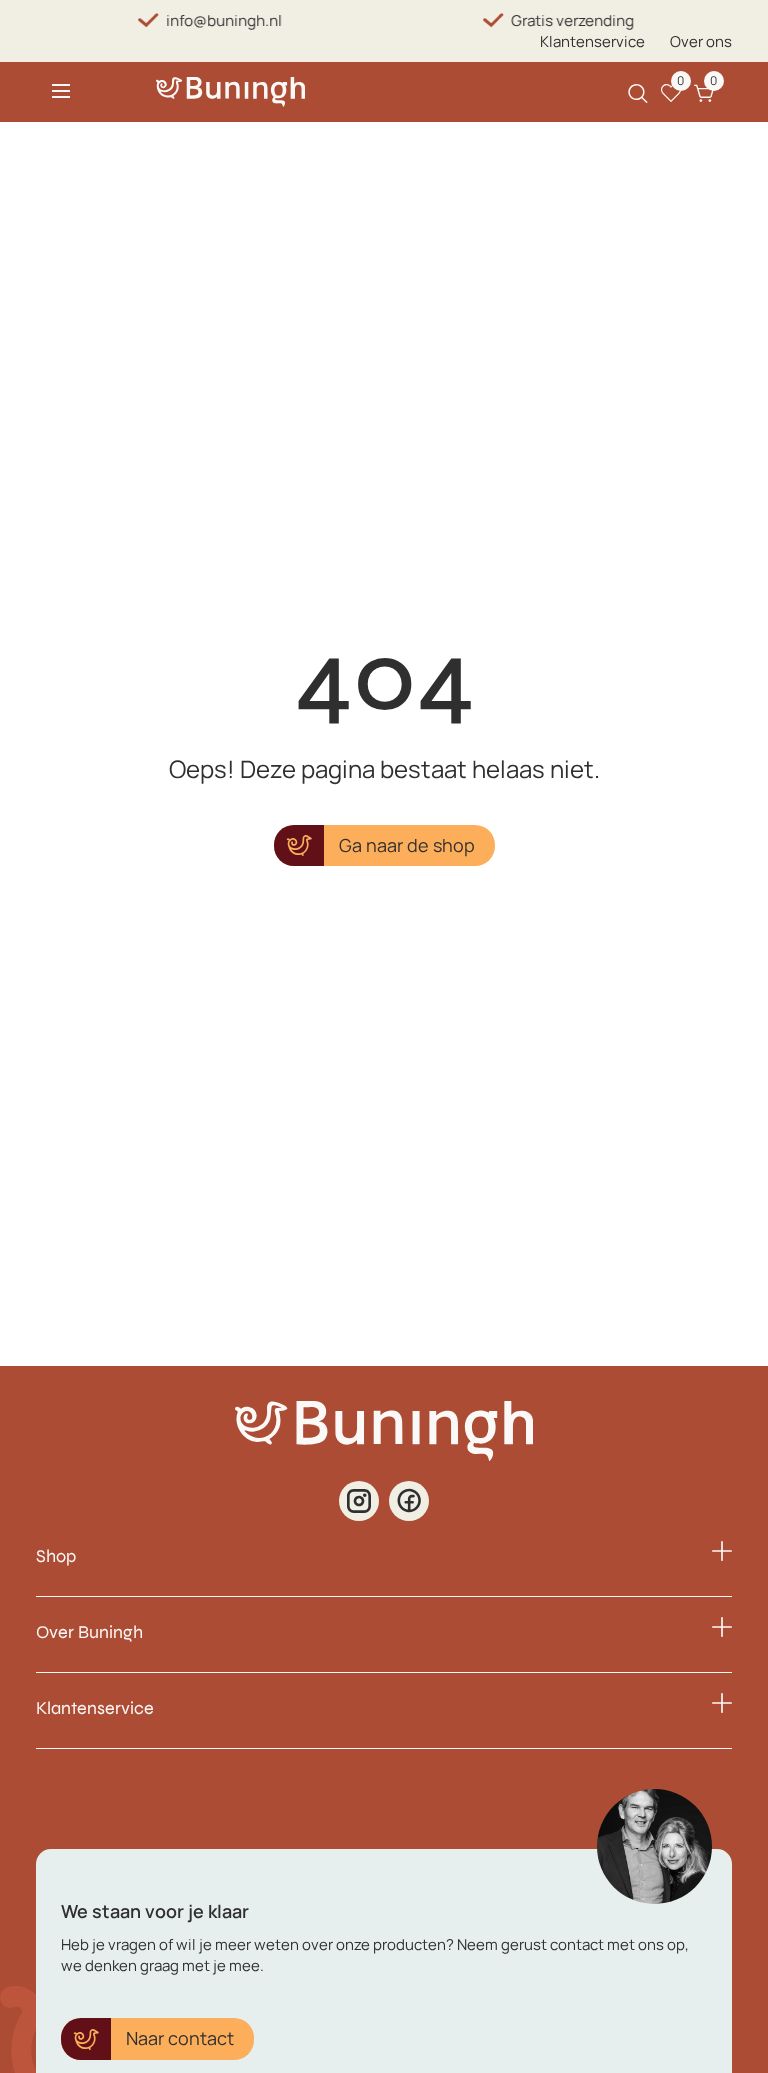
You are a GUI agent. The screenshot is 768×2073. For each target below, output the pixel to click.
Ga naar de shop (407, 845)
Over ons (701, 41)
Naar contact (180, 2038)
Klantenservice (592, 41)
